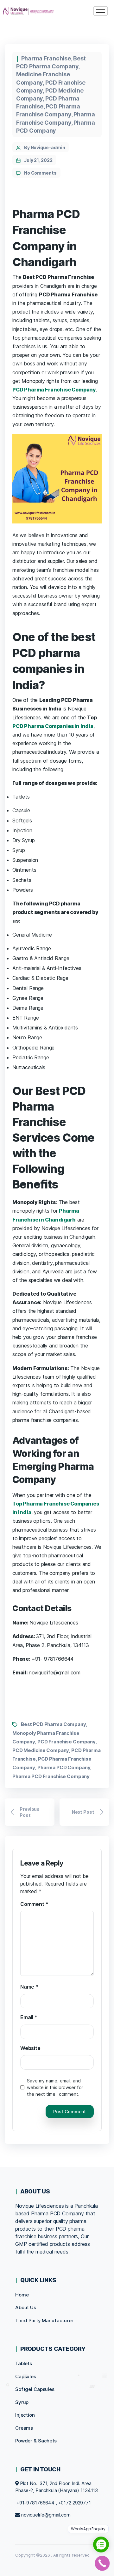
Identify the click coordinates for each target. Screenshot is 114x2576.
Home (22, 2295)
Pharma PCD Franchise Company (51, 1776)
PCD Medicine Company (41, 1750)
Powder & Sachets (36, 2441)
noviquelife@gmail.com (46, 2515)
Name (29, 1987)
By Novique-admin (45, 147)
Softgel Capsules (35, 2389)
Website (30, 2048)
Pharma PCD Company (64, 1767)
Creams (24, 2428)
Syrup (22, 2402)
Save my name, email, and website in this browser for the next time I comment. (55, 2087)
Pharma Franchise (46, 58)
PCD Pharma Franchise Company (54, 390)
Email (29, 2017)
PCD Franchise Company (66, 1742)
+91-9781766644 (35, 2503)
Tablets (24, 2363)
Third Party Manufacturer (44, 2320)
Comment (34, 1904)
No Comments (40, 173)
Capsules (26, 2376)
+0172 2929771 (75, 2503)
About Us (26, 2307)
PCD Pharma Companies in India (53, 726)
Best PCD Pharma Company (54, 1724)
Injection (25, 2415)
